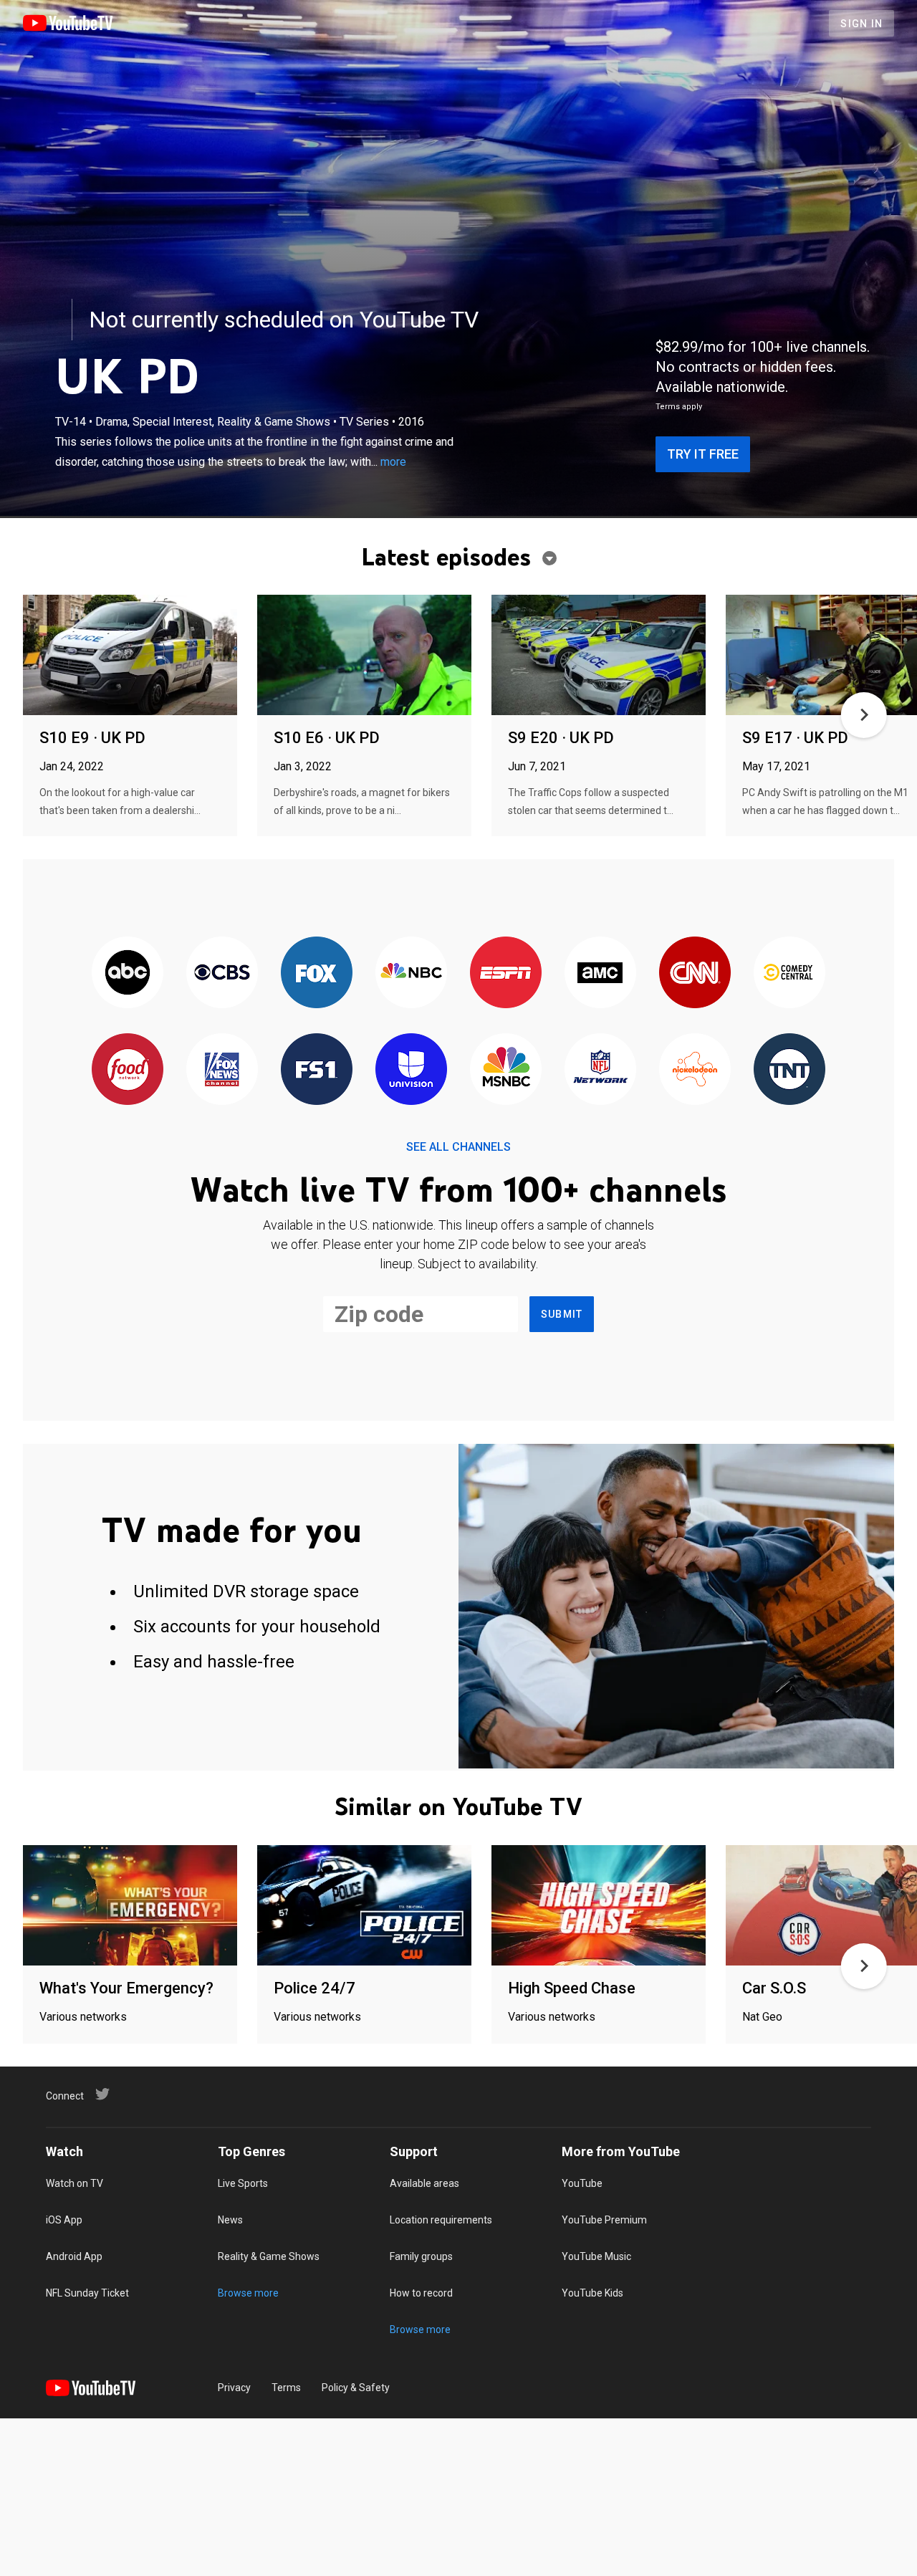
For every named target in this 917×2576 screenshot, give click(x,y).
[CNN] (695, 973)
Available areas (424, 2183)
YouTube (582, 2183)
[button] (864, 715)
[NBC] (411, 973)
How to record (421, 2293)
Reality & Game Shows (269, 2256)
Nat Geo (762, 2017)
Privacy (234, 2388)
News (230, 2220)
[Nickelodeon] (695, 1070)
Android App (74, 2256)
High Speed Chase (572, 1988)
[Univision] (411, 1070)
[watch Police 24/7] (364, 1906)
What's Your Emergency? (126, 1988)
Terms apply (679, 407)
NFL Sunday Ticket (87, 2293)
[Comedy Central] (789, 973)
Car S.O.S (774, 1988)
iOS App (64, 2220)
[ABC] (128, 973)
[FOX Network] (317, 973)
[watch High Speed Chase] (599, 1906)
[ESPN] (506, 973)
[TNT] (789, 1070)
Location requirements (441, 2220)
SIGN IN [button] (861, 24)
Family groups (421, 2256)
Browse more (248, 2293)
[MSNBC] (506, 1070)
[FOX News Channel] (222, 1070)
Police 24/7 (315, 1988)
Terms (286, 2388)
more (393, 462)
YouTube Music (596, 2256)
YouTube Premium (604, 2220)
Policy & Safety (356, 2388)
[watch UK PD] (130, 656)
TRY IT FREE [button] (703, 454)
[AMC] (600, 973)
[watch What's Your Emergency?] (130, 1906)
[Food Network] (128, 1070)
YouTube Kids (592, 2293)
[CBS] (222, 973)
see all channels (458, 1147)
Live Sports (243, 2183)
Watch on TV (75, 2183)
